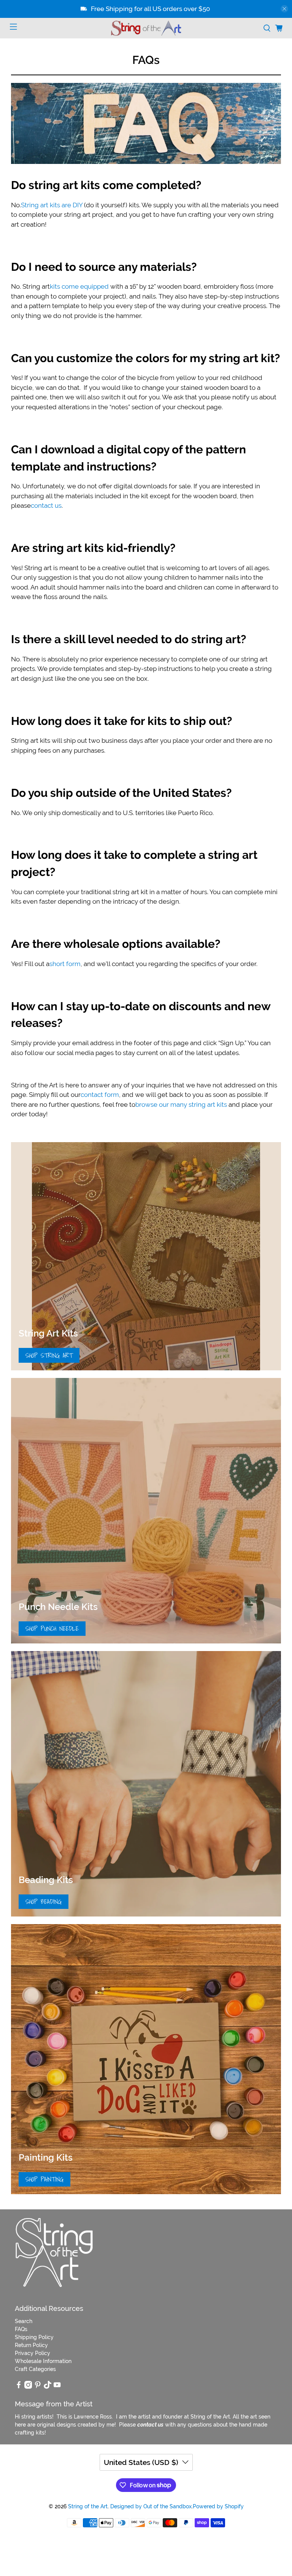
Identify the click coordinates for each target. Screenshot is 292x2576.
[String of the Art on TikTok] (48, 2387)
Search (24, 2321)
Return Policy (31, 2345)
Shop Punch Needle (52, 1628)
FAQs (21, 2329)
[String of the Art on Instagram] (28, 2387)
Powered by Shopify (218, 2506)
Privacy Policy (33, 2353)
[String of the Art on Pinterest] (38, 2387)
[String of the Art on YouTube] (57, 2387)
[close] (284, 9)
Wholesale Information (43, 2361)
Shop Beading (44, 1901)
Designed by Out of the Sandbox (151, 2506)
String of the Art (88, 2506)
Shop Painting (44, 2179)
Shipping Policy (34, 2337)
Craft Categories (35, 2369)
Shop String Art (49, 1355)
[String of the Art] (146, 28)
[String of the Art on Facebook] (19, 2387)
